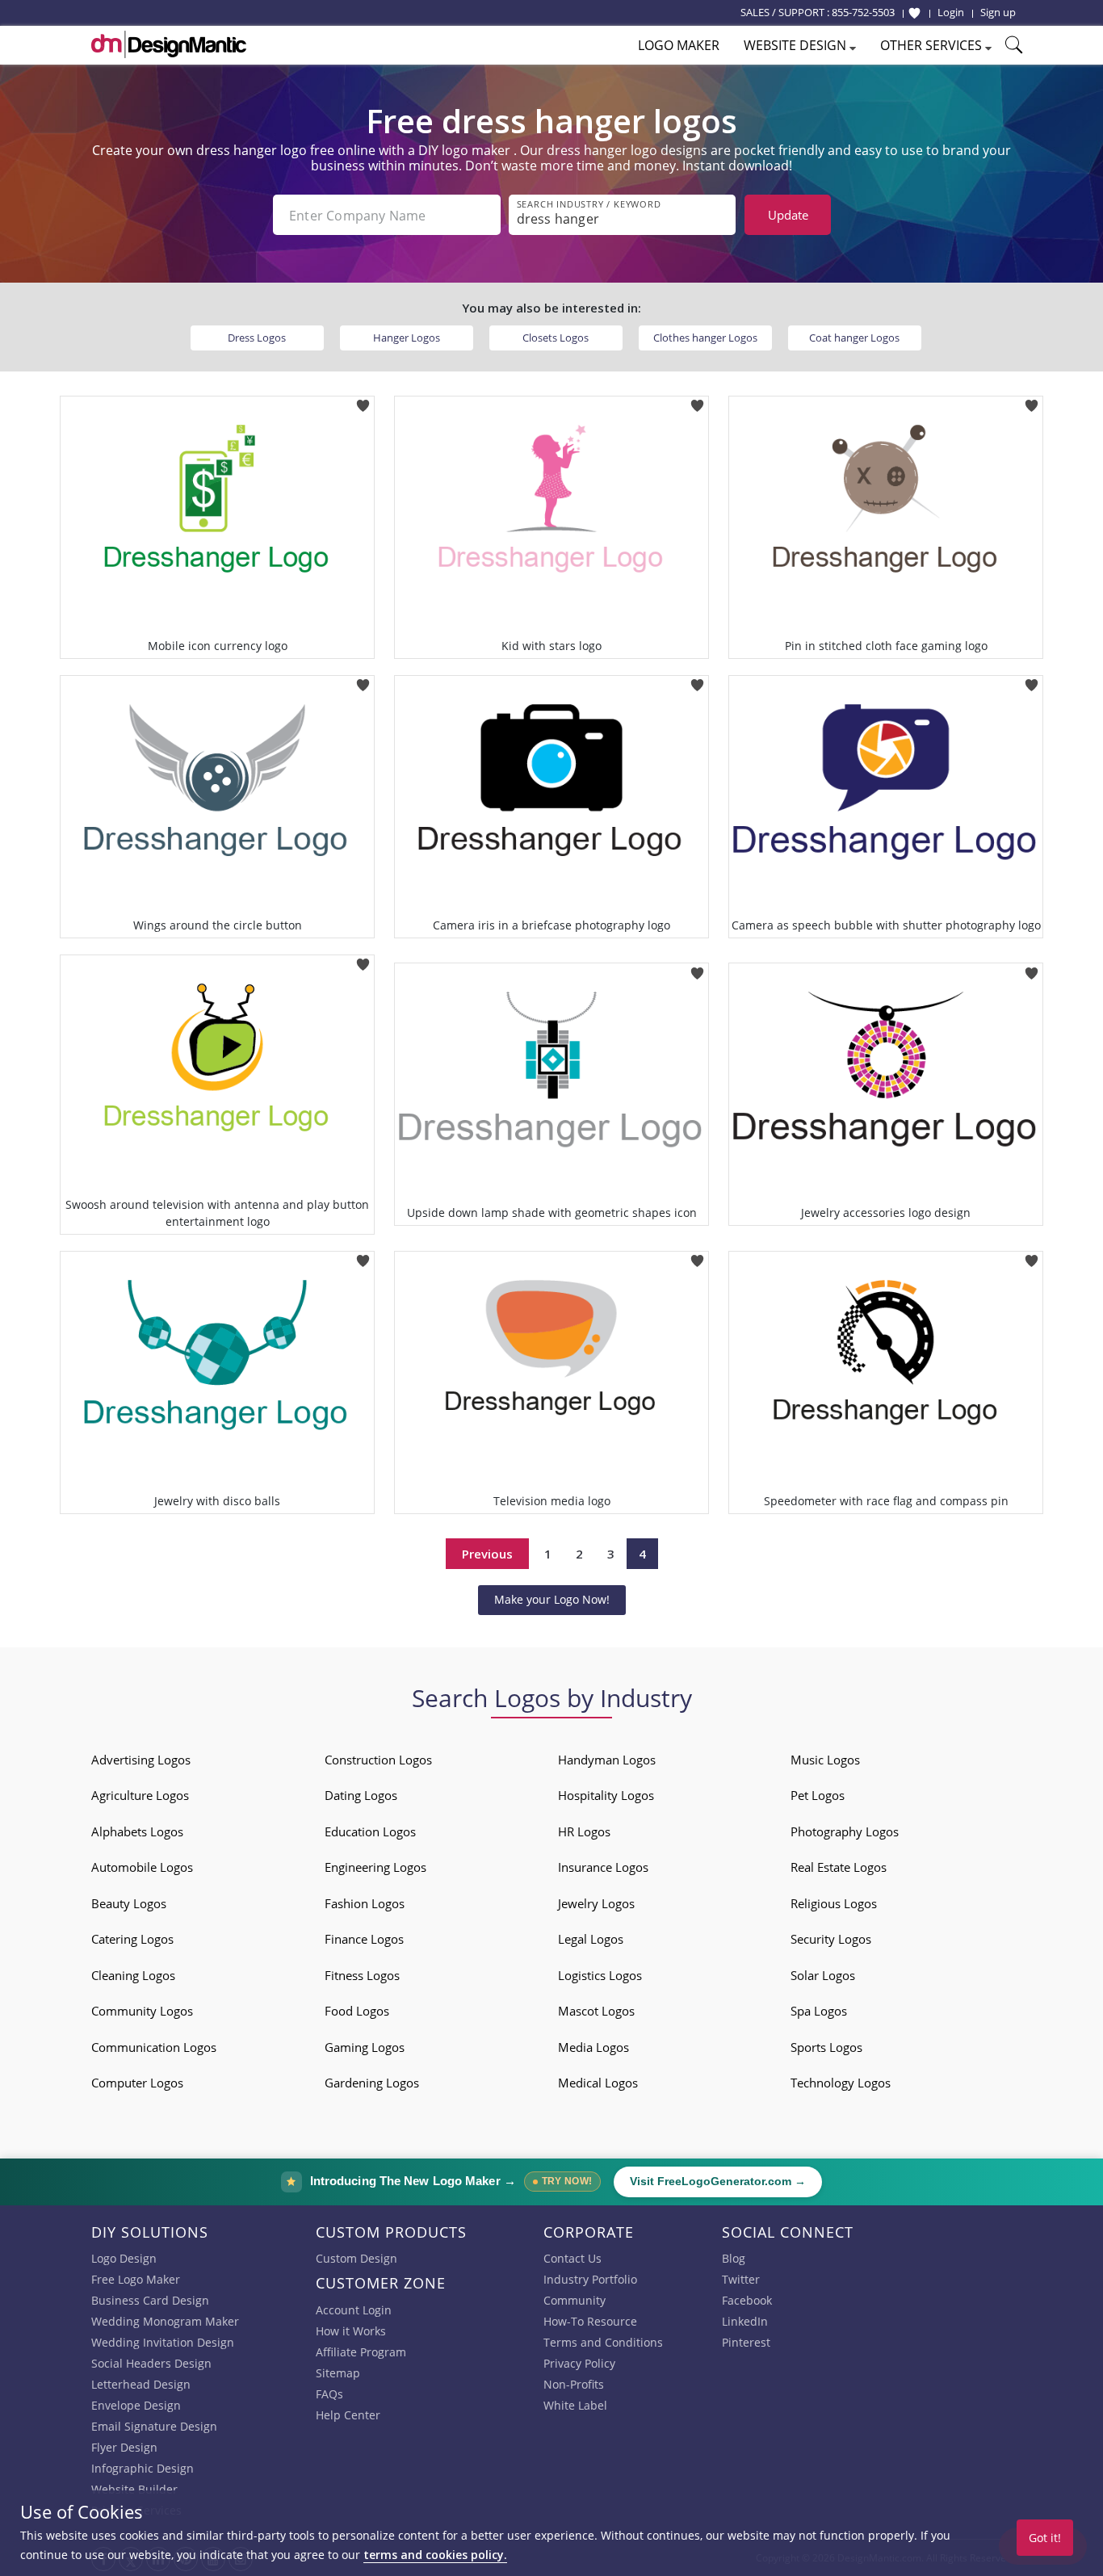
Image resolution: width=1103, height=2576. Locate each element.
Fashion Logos (365, 1903)
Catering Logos (132, 1939)
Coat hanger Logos (854, 338)
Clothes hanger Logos (705, 338)
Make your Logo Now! (552, 1599)
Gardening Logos (372, 2083)
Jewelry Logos (596, 1903)
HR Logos (584, 1831)
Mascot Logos (596, 2011)
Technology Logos (841, 2083)
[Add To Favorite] (363, 401)
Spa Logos (819, 2011)
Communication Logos (154, 2047)
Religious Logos (834, 1903)
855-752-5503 (863, 12)
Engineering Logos (375, 1867)
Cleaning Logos (133, 1975)
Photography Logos (845, 1831)
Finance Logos (364, 1939)
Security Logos (831, 1939)
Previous (487, 1554)
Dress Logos (257, 338)
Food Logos (357, 2011)
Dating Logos (361, 1795)
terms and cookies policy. (435, 2555)
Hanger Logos (407, 338)
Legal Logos (591, 1939)
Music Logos (825, 1760)
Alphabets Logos (137, 1831)
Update (788, 215)
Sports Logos (826, 2047)
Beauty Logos (129, 1903)
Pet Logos (818, 1795)
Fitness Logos (362, 1975)
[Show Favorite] (914, 13)
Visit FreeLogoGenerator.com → (718, 2182)
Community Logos (142, 2011)
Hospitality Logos (606, 1795)
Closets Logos (556, 338)
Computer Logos (137, 2083)
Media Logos (593, 2047)
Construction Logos (378, 1760)
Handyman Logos (607, 1760)
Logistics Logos (600, 1975)
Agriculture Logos (140, 1795)
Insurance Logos (603, 1867)
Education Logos (370, 1831)
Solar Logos (823, 1975)
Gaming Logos (365, 2047)
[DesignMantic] (169, 44)
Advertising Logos (141, 1760)
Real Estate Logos (839, 1867)
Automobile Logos (142, 1867)
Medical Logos (598, 2083)
